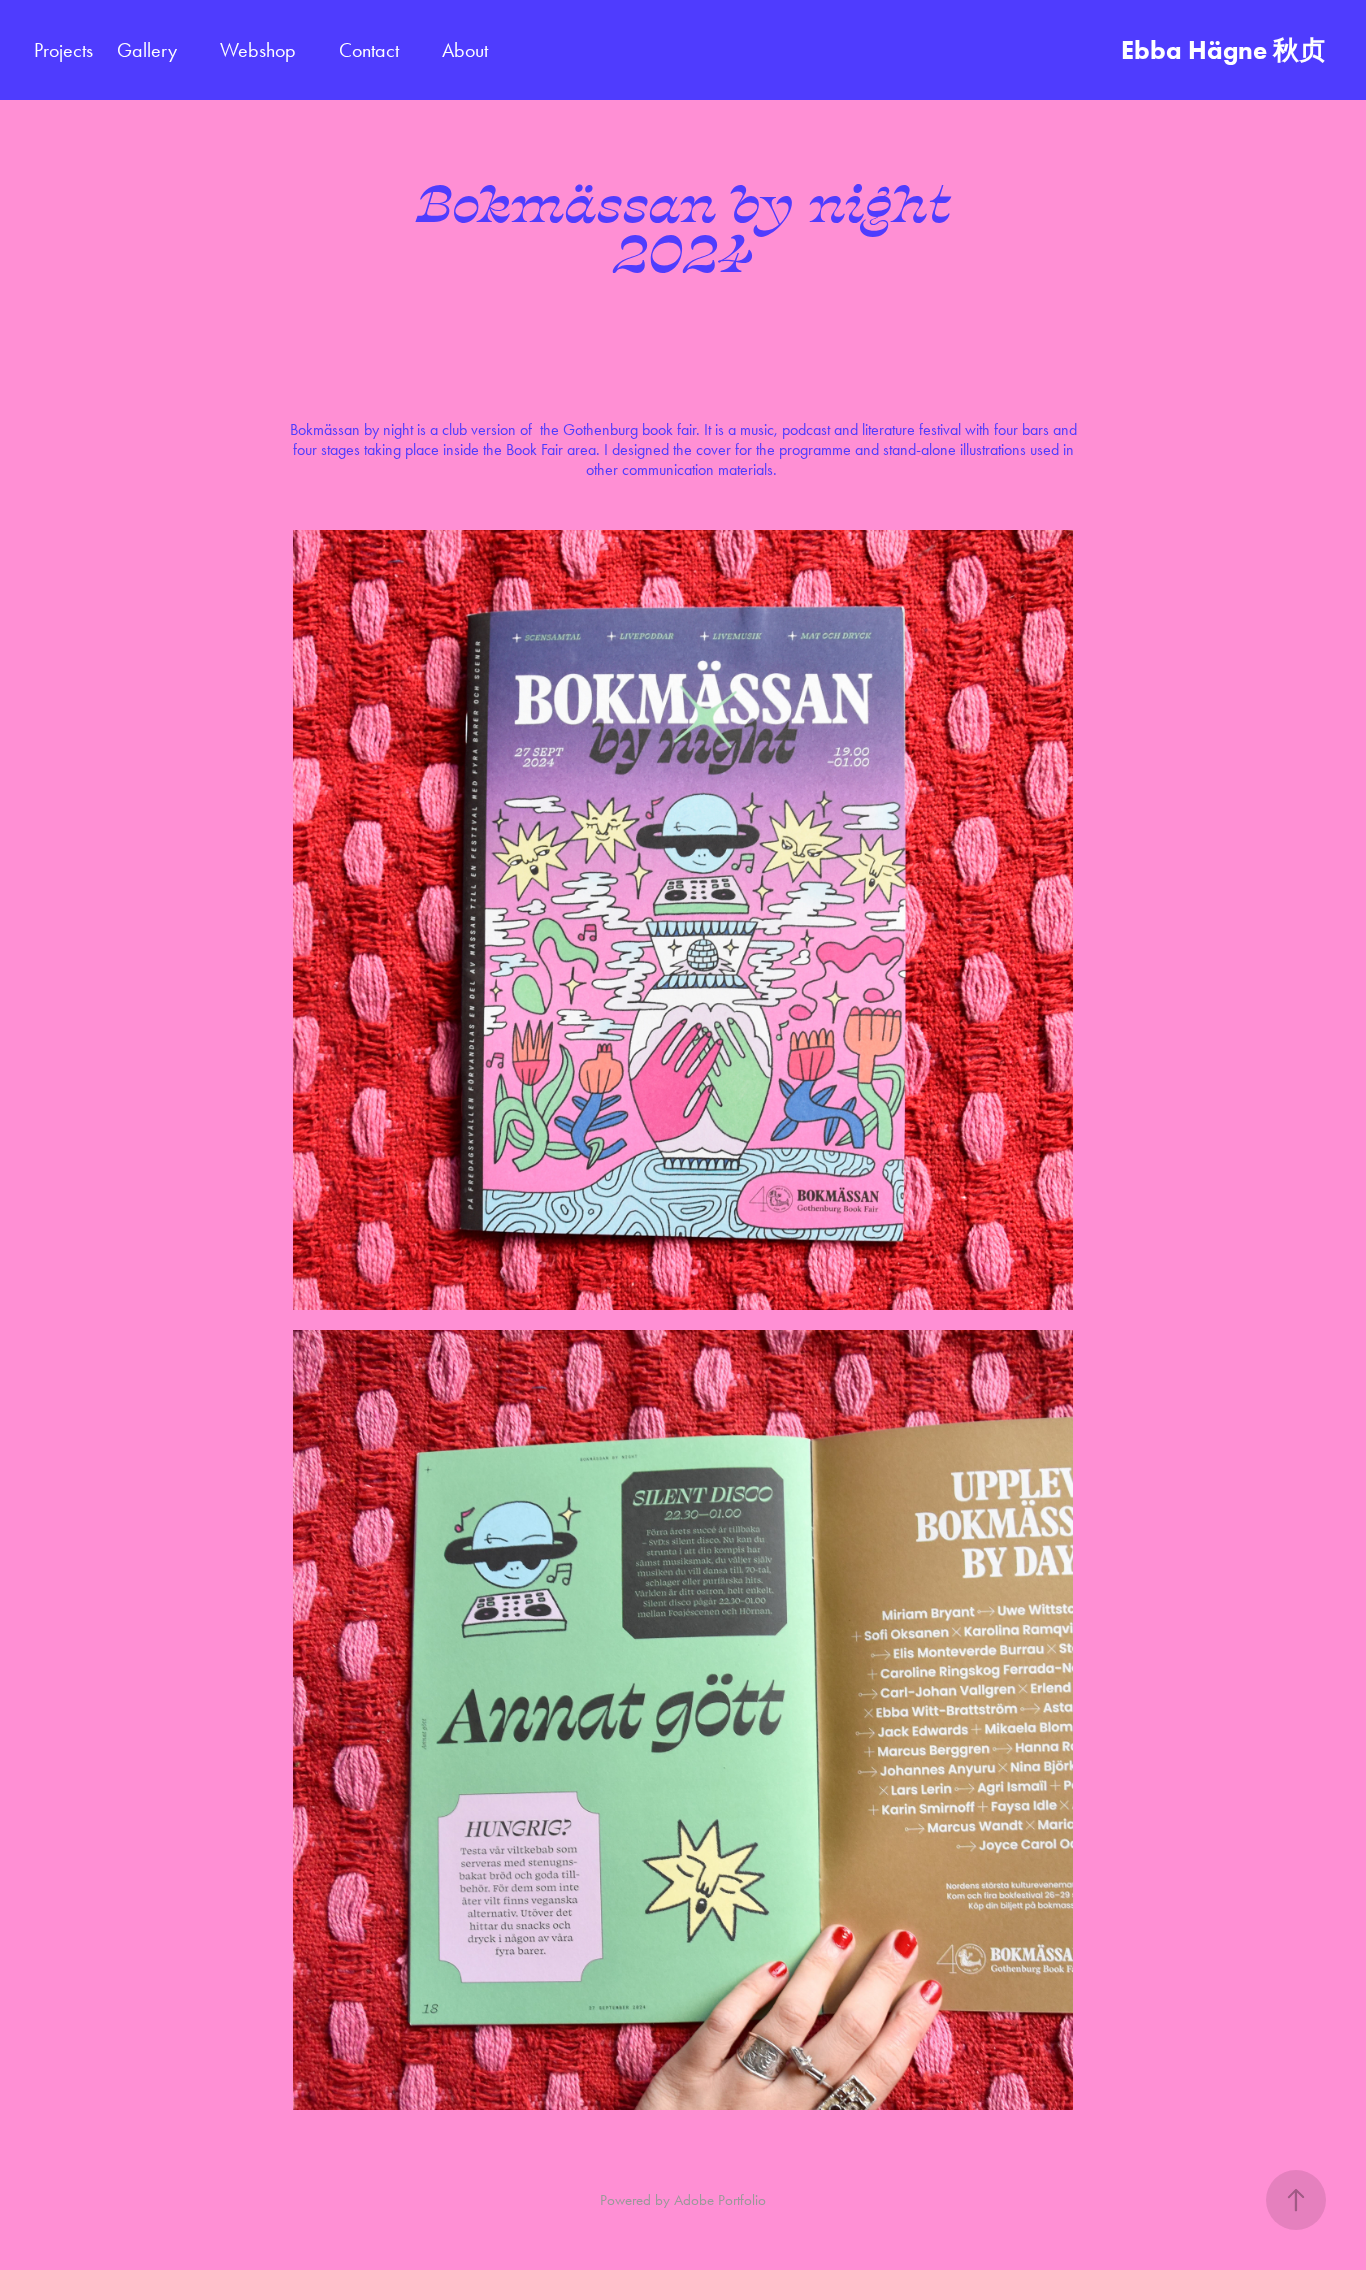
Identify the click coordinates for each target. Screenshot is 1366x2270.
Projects (63, 50)
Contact (369, 50)
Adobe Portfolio (720, 2200)
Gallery (147, 50)
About (465, 50)
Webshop (258, 50)
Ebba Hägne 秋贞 (1223, 50)
